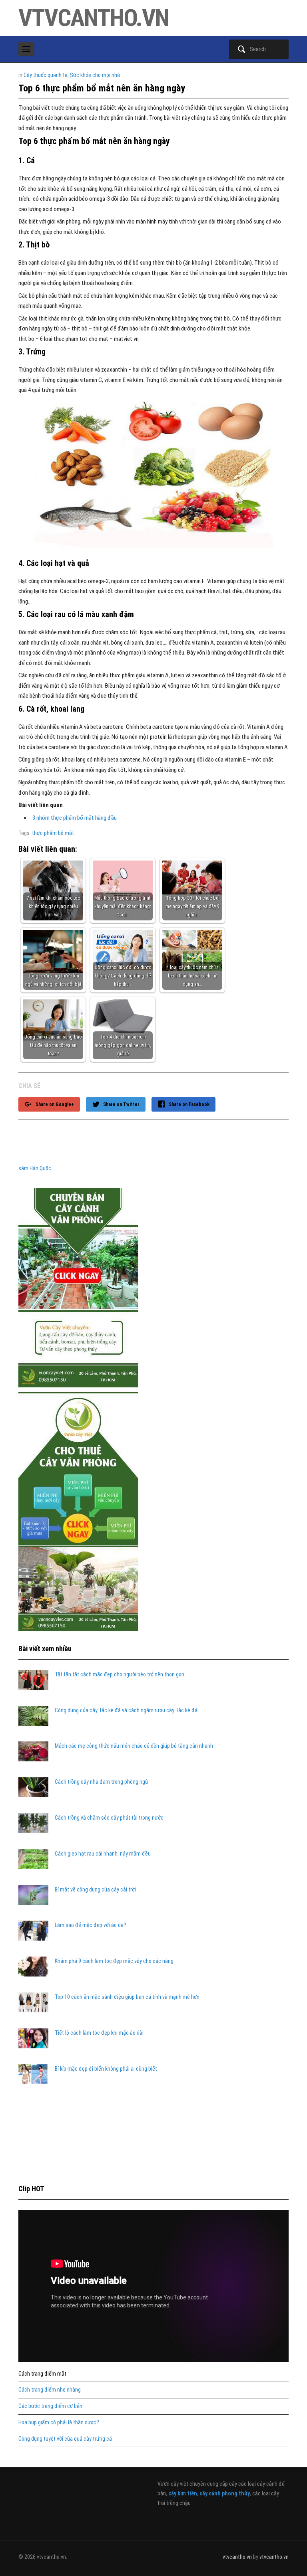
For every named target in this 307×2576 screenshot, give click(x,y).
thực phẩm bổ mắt (53, 833)
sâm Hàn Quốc (35, 1168)
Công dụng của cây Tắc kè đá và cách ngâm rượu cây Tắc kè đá (126, 1710)
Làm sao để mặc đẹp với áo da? (91, 1925)
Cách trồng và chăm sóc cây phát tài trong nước (109, 1818)
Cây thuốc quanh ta (46, 75)
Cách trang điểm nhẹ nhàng (50, 2390)
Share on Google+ (55, 1104)
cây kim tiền (183, 2493)
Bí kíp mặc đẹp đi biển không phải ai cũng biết (106, 2069)
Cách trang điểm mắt (42, 2374)
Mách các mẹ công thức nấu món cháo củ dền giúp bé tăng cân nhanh (134, 1746)
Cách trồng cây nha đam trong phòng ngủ (101, 1782)
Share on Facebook (189, 1104)
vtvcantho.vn (94, 18)
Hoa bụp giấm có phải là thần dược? (59, 2422)
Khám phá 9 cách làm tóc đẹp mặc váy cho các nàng (114, 1961)
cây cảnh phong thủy (225, 2493)
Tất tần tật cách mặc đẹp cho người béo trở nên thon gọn (120, 1674)
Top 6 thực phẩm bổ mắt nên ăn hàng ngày (102, 88)
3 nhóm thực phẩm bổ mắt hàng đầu (75, 818)
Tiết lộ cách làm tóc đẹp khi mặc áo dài (99, 2033)
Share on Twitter (121, 1104)
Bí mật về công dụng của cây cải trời (95, 1889)
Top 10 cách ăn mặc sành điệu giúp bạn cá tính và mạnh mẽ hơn (127, 1997)
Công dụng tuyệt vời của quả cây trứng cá (65, 2439)
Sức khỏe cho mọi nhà (95, 75)
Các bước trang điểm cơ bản (50, 2406)
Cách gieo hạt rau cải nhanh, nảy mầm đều (103, 1854)
